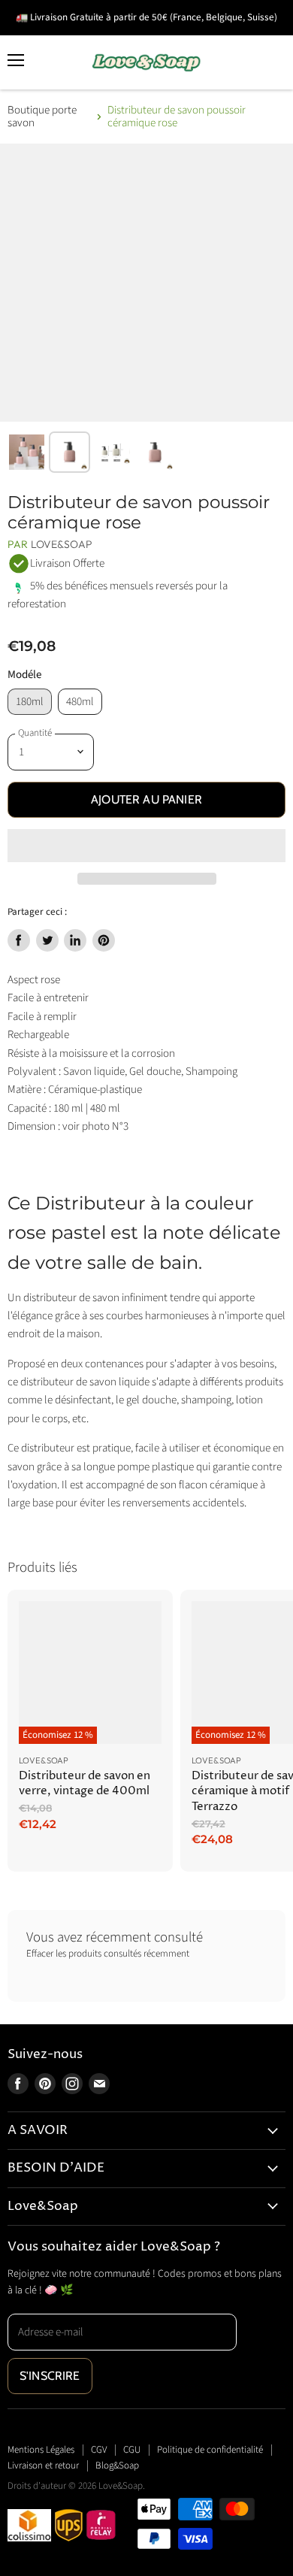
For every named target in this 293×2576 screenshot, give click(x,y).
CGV (99, 2450)
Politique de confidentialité (210, 2450)
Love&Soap (62, 544)
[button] (146, 846)
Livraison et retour (43, 2466)
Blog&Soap (117, 2466)
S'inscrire (50, 2376)
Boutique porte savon (42, 117)
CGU (132, 2450)
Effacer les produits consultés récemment (108, 1954)
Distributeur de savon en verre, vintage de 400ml (85, 1783)
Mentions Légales (41, 2450)
